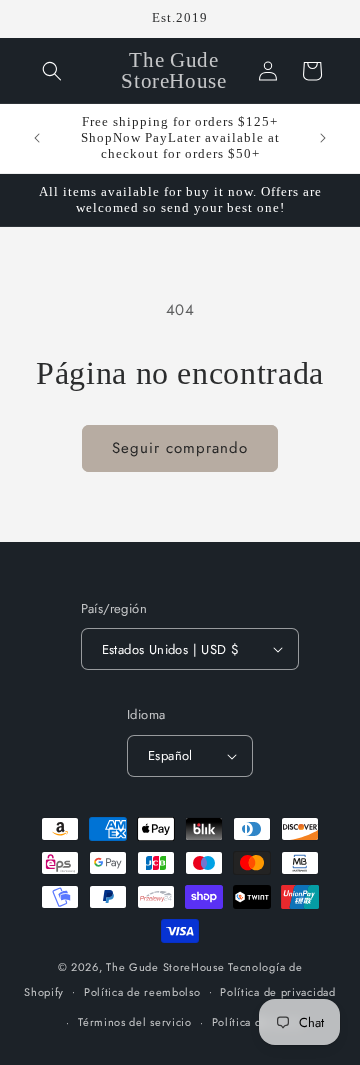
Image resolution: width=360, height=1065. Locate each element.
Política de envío (257, 1022)
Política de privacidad (277, 992)
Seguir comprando (180, 448)
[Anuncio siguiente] (323, 138)
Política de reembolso (142, 992)
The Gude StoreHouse (165, 967)
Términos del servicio (135, 1022)
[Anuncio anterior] (37, 138)
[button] (52, 71)
